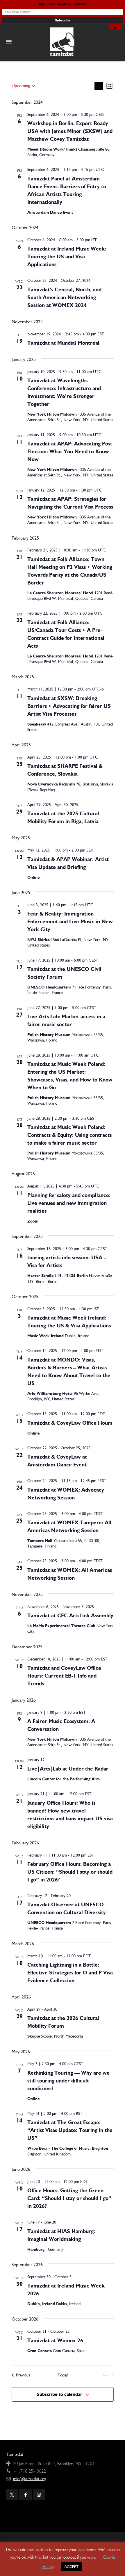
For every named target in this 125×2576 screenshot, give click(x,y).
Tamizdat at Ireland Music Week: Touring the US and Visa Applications (67, 257)
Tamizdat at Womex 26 (55, 2341)
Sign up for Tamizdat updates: (63, 4)
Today (63, 2375)
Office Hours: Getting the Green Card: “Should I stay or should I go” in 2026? (69, 2198)
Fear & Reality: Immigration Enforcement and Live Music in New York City (70, 922)
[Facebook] (25, 2495)
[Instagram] (39, 2495)
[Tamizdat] (63, 42)
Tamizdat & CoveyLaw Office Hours (70, 1423)
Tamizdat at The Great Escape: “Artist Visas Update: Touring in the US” (70, 2130)
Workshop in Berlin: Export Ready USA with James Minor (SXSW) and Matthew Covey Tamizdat (70, 131)
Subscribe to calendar (59, 2394)
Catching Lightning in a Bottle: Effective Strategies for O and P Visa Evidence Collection (70, 1973)
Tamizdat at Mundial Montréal (63, 343)
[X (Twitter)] (12, 2495)
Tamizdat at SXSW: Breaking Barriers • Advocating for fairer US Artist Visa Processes (69, 706)
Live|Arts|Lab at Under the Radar (68, 1769)
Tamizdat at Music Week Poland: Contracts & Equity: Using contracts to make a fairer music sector (69, 1135)
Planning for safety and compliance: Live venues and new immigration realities (69, 1203)
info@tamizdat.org (30, 2479)
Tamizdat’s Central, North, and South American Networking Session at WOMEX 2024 (64, 297)
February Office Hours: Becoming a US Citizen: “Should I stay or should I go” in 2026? (70, 1872)
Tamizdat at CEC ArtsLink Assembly (70, 1616)
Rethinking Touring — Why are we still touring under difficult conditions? (68, 2081)
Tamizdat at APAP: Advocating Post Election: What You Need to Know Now (70, 452)
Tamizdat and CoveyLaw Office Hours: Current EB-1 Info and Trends (64, 1676)
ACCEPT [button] (72, 2567)
